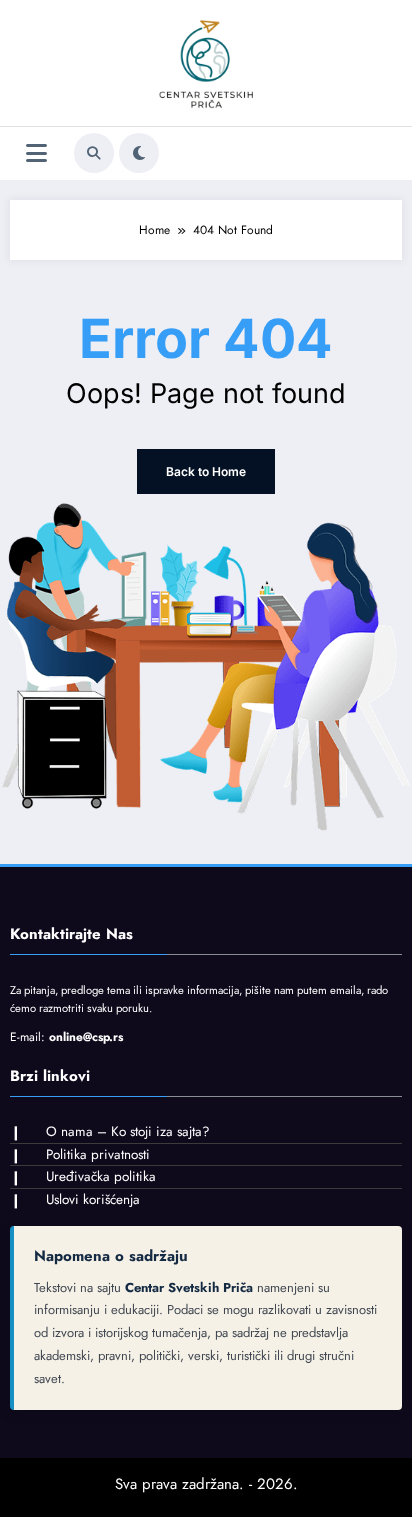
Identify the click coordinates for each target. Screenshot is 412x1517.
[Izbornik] (36, 153)
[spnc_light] (139, 153)
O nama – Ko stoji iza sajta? (128, 1131)
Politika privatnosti (98, 1154)
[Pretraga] (94, 153)
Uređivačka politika (101, 1176)
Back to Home (206, 471)
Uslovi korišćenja (93, 1199)
